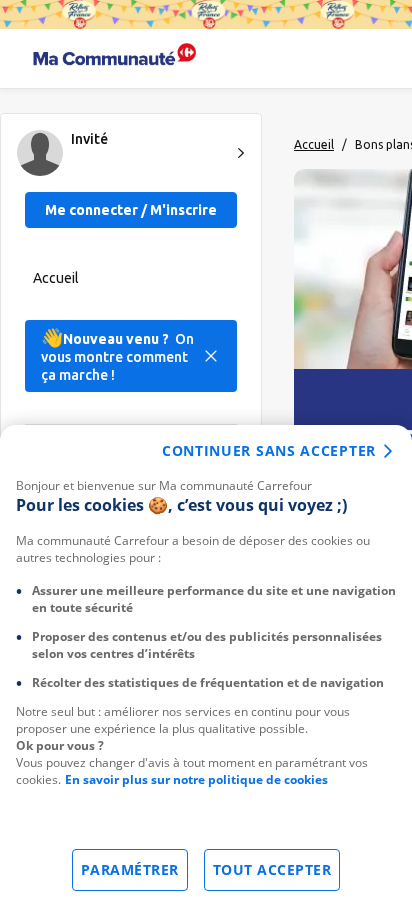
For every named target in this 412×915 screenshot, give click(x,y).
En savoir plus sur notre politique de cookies (196, 779)
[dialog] (206, 670)
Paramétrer (130, 869)
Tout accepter (272, 869)
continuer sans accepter (269, 450)
